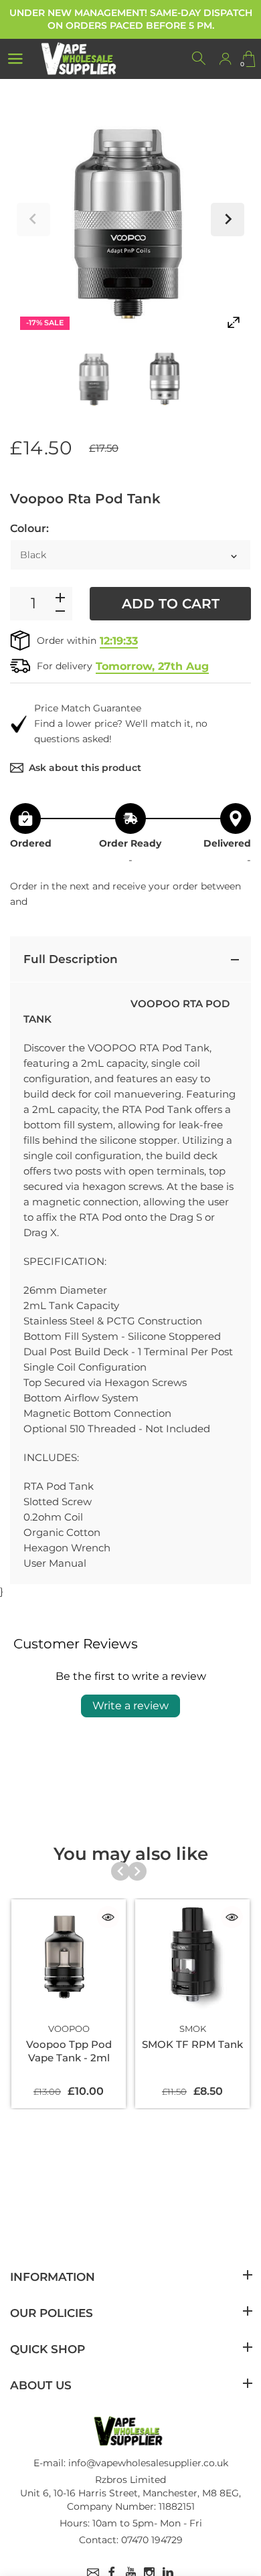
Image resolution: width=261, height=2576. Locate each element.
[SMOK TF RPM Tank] (192, 1957)
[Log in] (225, 59)
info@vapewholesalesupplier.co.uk (148, 2463)
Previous (33, 220)
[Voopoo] (95, 378)
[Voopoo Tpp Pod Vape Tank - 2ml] (69, 1957)
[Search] (199, 59)
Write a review (130, 1706)
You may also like (131, 1854)
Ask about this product (85, 768)
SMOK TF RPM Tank (192, 2044)
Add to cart (171, 604)
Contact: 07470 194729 (131, 2540)
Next (228, 220)
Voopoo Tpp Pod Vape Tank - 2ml (69, 2051)
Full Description (71, 959)
